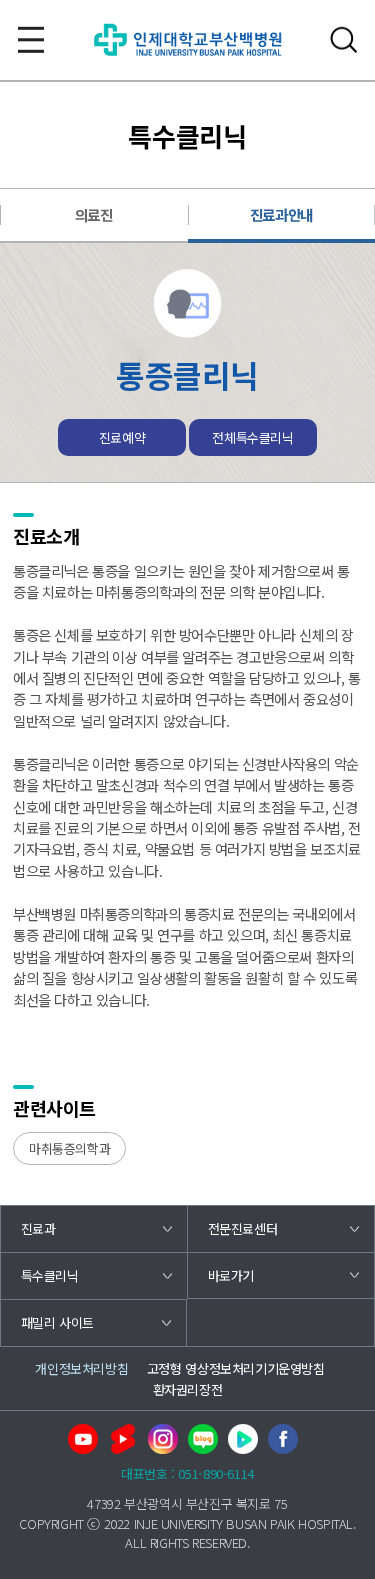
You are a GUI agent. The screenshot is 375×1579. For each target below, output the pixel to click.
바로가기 (231, 1275)
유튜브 (83, 1439)
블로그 (203, 1439)
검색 (344, 40)
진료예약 (122, 437)
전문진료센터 (243, 1228)
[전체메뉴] (31, 40)
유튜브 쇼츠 (123, 1439)
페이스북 (283, 1439)
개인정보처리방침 (81, 1368)
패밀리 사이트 (57, 1322)
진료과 (38, 1228)
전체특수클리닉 (252, 437)
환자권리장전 (188, 1389)
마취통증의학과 (69, 1148)
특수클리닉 (50, 1275)
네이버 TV (243, 1439)
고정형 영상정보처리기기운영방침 (236, 1368)
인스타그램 (163, 1439)
